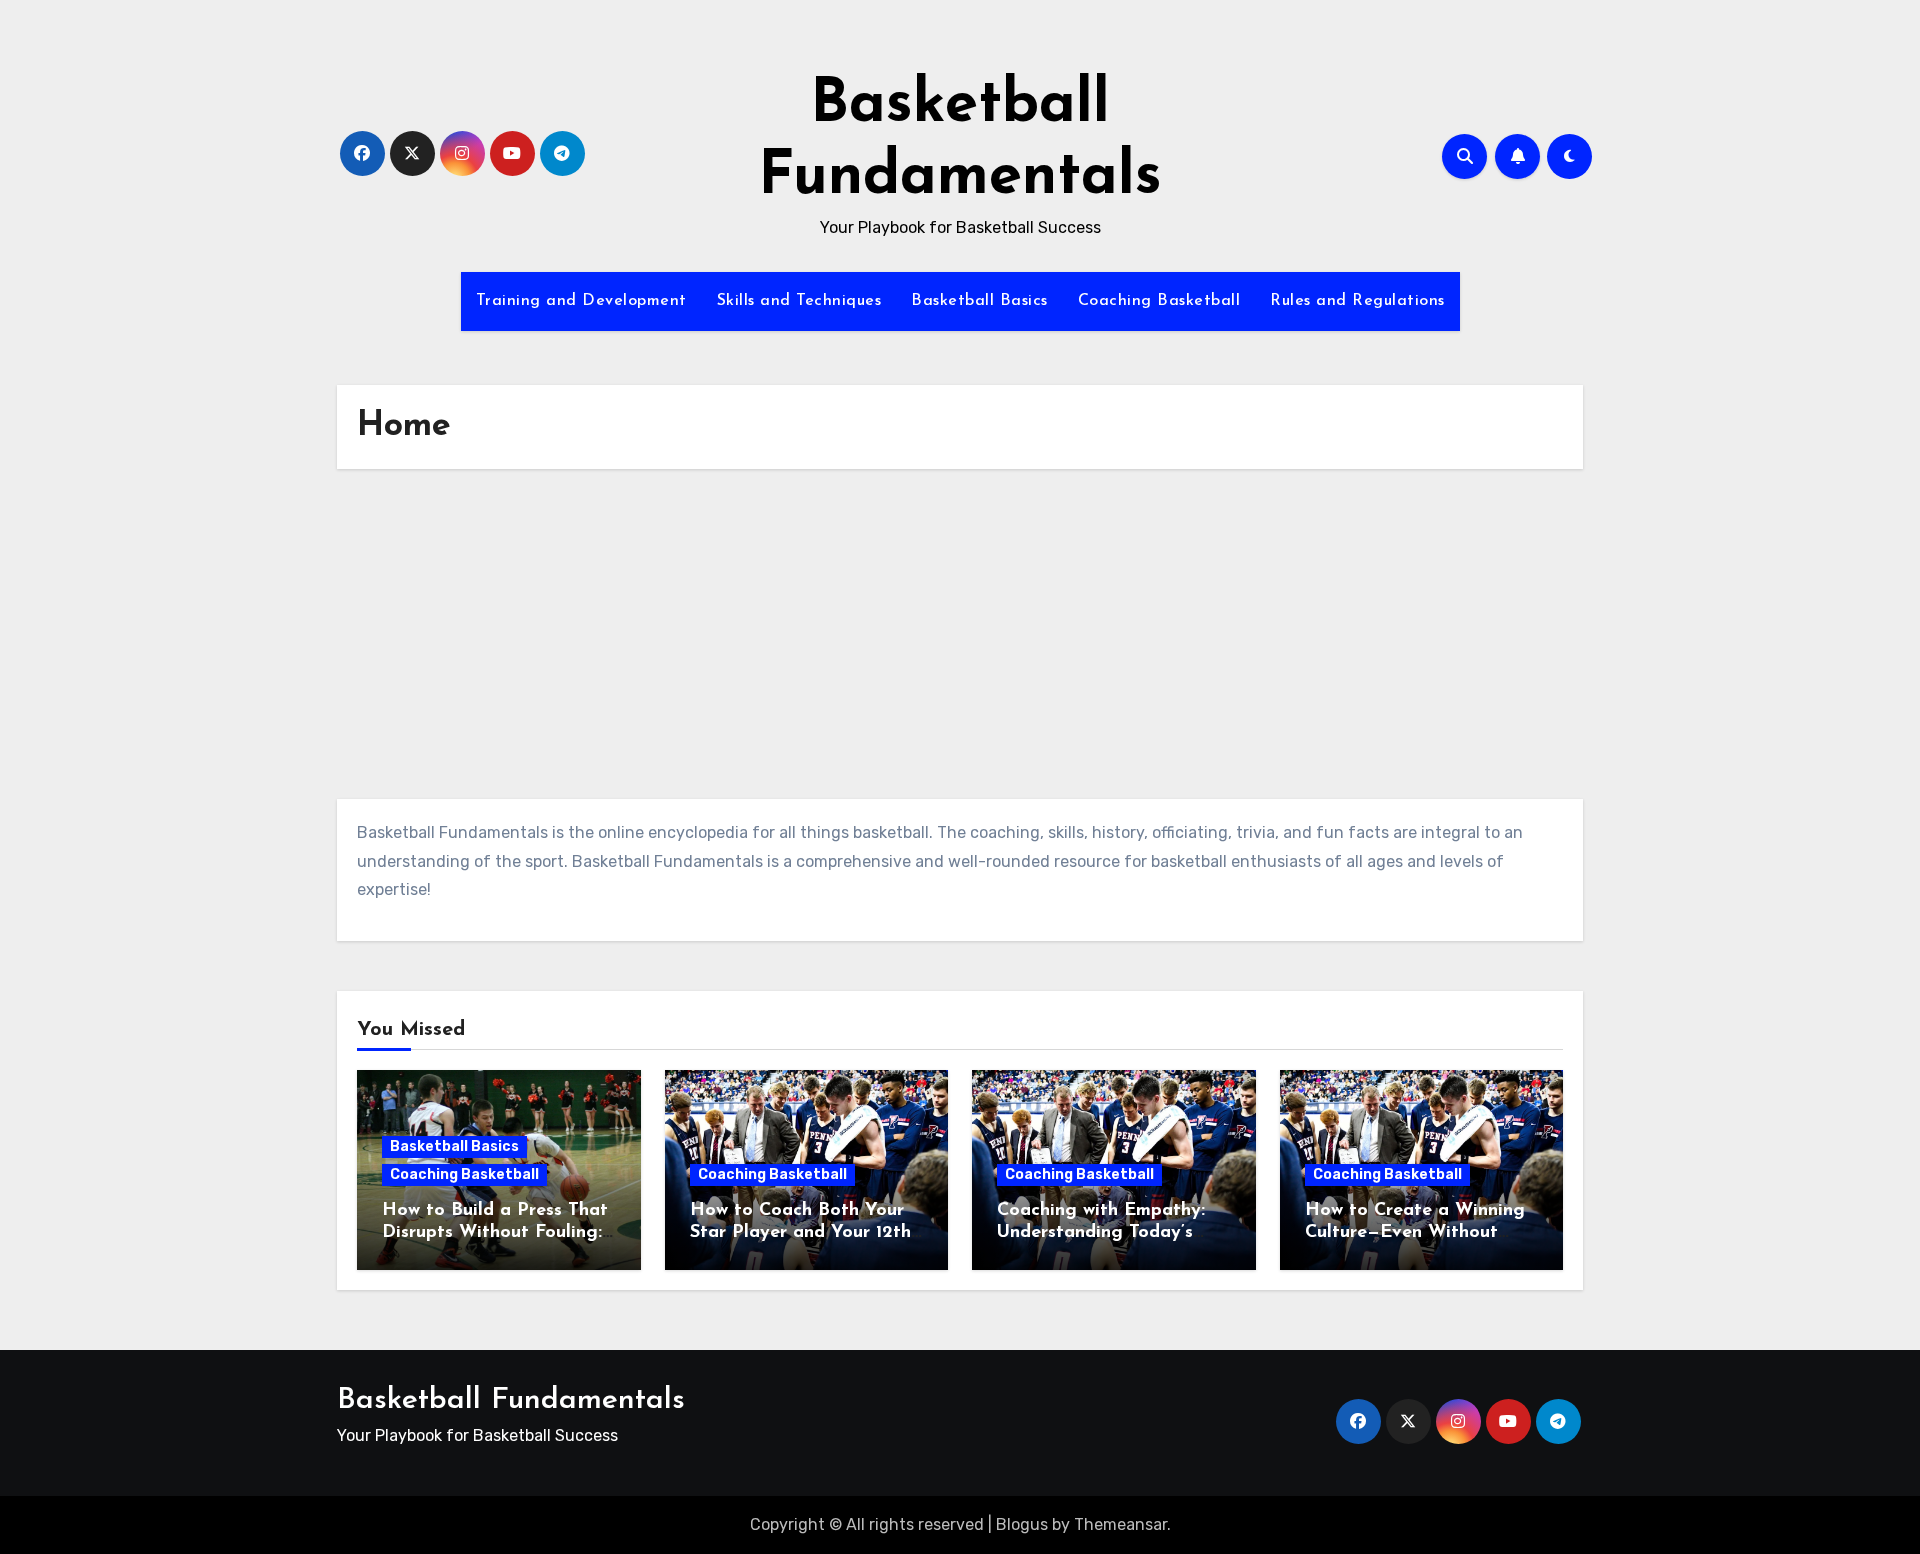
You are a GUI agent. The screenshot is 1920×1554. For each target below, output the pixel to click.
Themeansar (1120, 1524)
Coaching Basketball (1159, 301)
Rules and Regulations (1357, 301)
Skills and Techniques (799, 301)
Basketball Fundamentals (511, 1400)
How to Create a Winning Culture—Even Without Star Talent (1415, 1232)
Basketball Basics (979, 301)
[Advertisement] (960, 639)
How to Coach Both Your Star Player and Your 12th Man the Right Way (800, 1232)
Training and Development (581, 301)
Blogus (1022, 1524)
